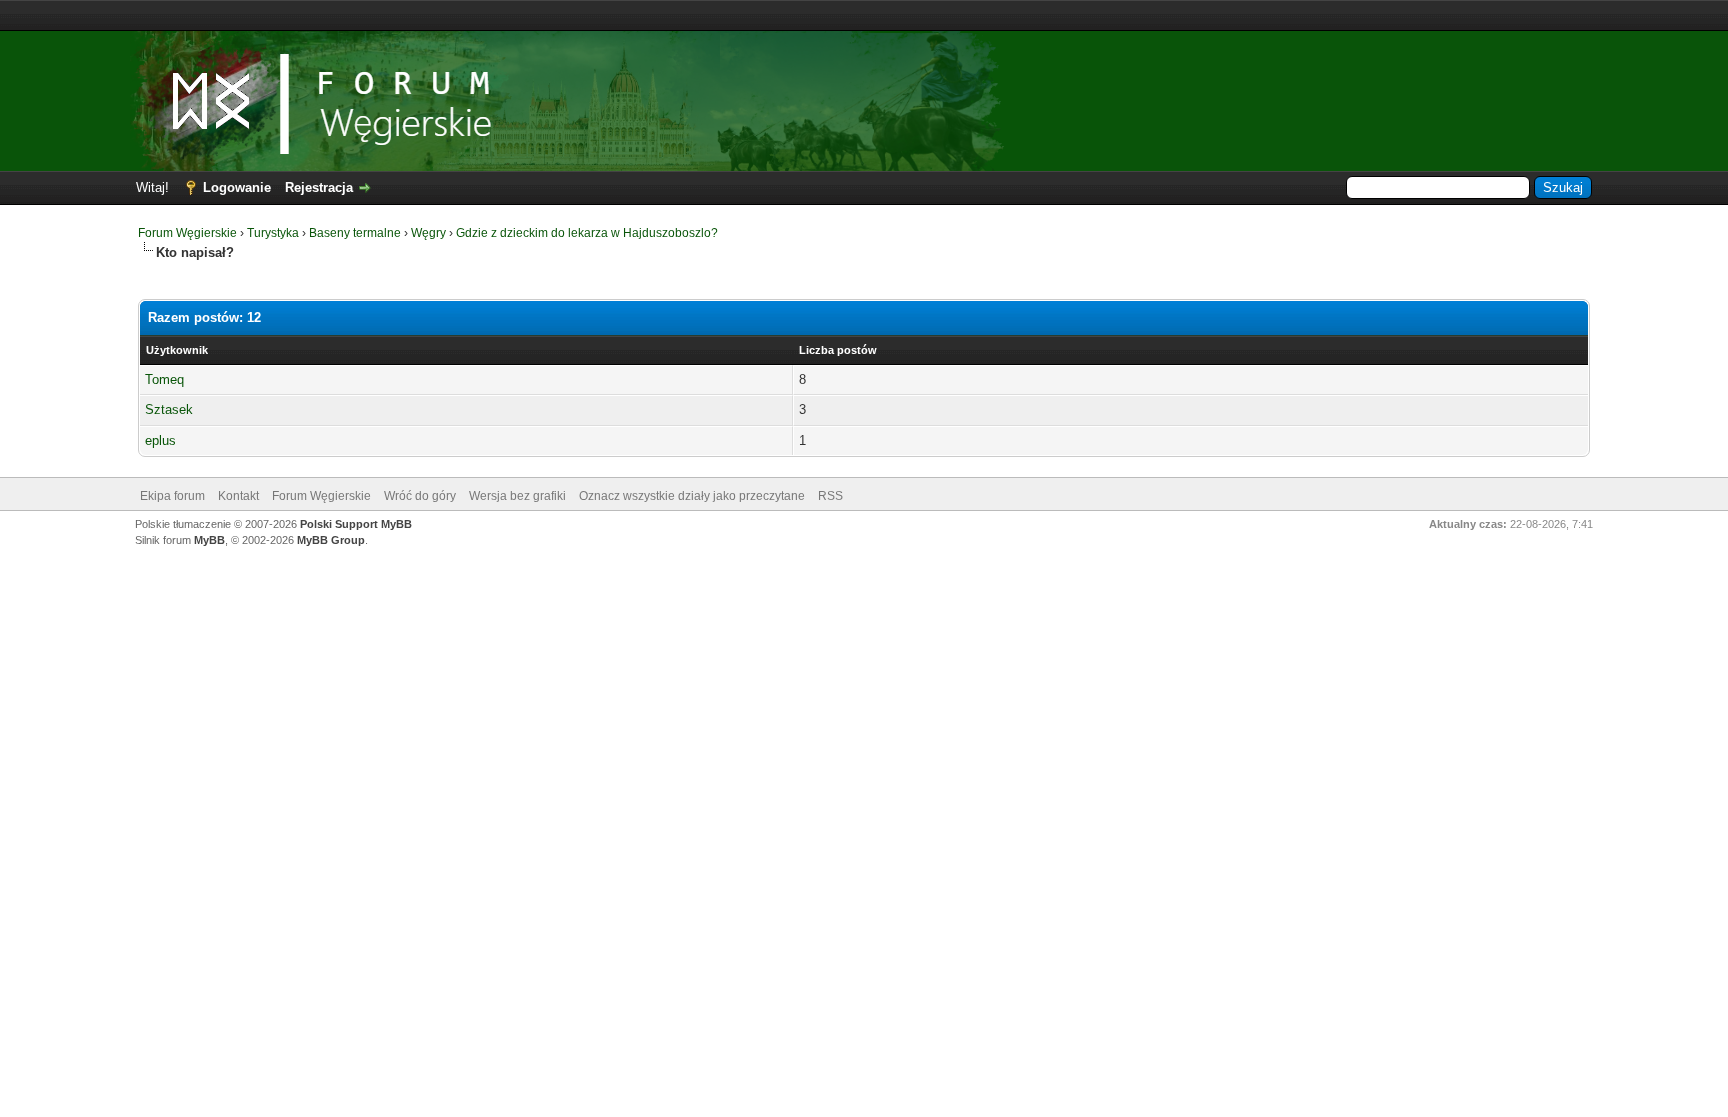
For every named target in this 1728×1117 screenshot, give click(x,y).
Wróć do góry (420, 496)
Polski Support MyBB (356, 524)
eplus (160, 440)
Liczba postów (838, 350)
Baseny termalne (355, 233)
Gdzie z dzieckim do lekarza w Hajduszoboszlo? (587, 233)
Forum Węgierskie (187, 233)
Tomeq (164, 379)
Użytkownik (177, 350)
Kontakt (238, 496)
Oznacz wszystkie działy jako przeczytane (692, 496)
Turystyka (273, 233)
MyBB (209, 540)
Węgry (428, 233)
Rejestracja (319, 187)
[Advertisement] (864, 15)
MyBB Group (331, 540)
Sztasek (169, 409)
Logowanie (237, 187)
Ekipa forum (172, 496)
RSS (830, 496)
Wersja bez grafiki (517, 496)
